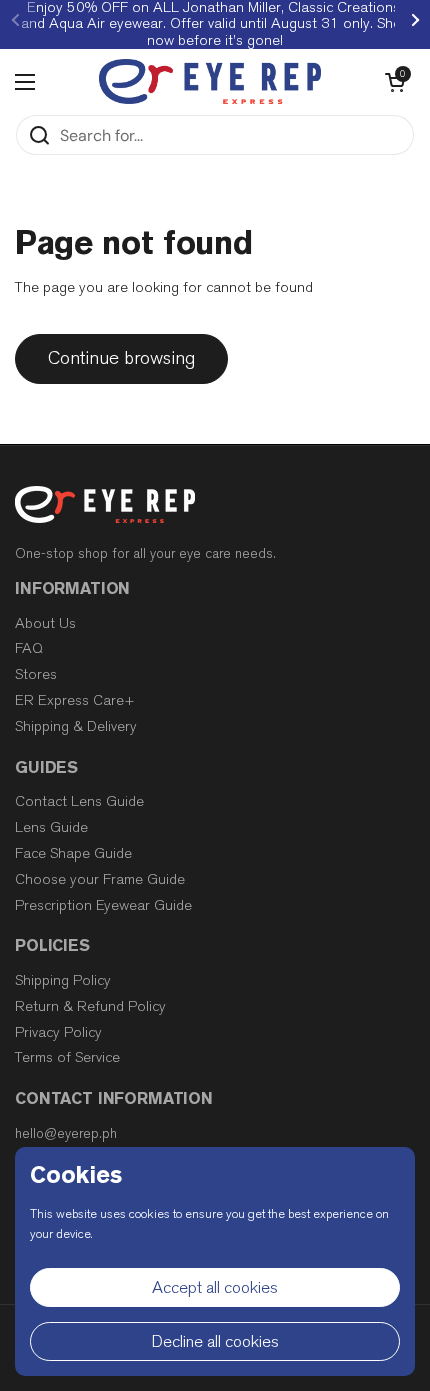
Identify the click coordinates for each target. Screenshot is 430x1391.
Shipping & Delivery (76, 726)
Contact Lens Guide (79, 801)
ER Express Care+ (75, 700)
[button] (395, 82)
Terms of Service (67, 1057)
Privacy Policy (58, 1032)
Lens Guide (51, 827)
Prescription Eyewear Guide (103, 905)
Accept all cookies (215, 1287)
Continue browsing (121, 358)
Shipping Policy (63, 980)
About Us (45, 623)
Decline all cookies (215, 1341)
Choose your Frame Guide (100, 879)
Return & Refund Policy (90, 1006)
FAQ (29, 648)
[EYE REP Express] (210, 81)
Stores (36, 674)
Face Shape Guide (73, 853)
